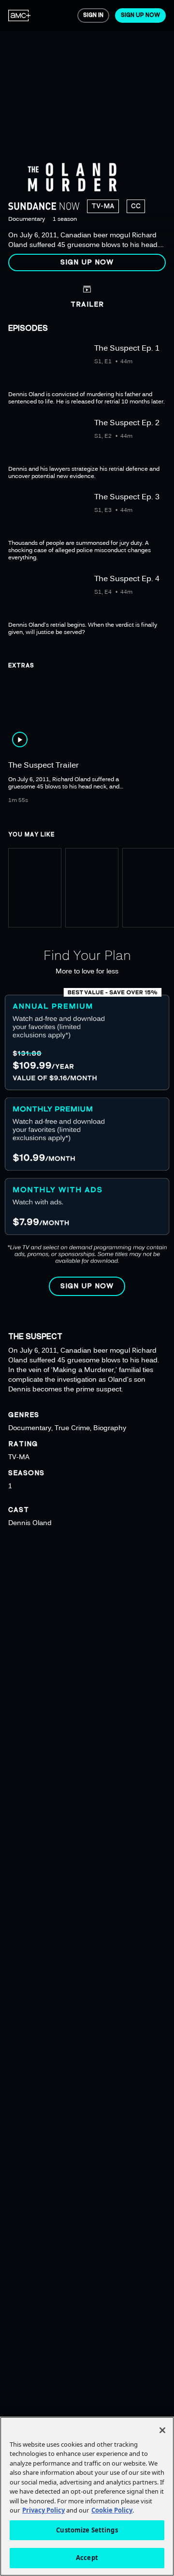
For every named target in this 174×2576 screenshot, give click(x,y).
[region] (87, 139)
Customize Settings (87, 2530)
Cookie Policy (112, 2510)
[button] (87, 262)
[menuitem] (20, 15)
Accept (87, 2558)
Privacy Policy (43, 2510)
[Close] (162, 2430)
